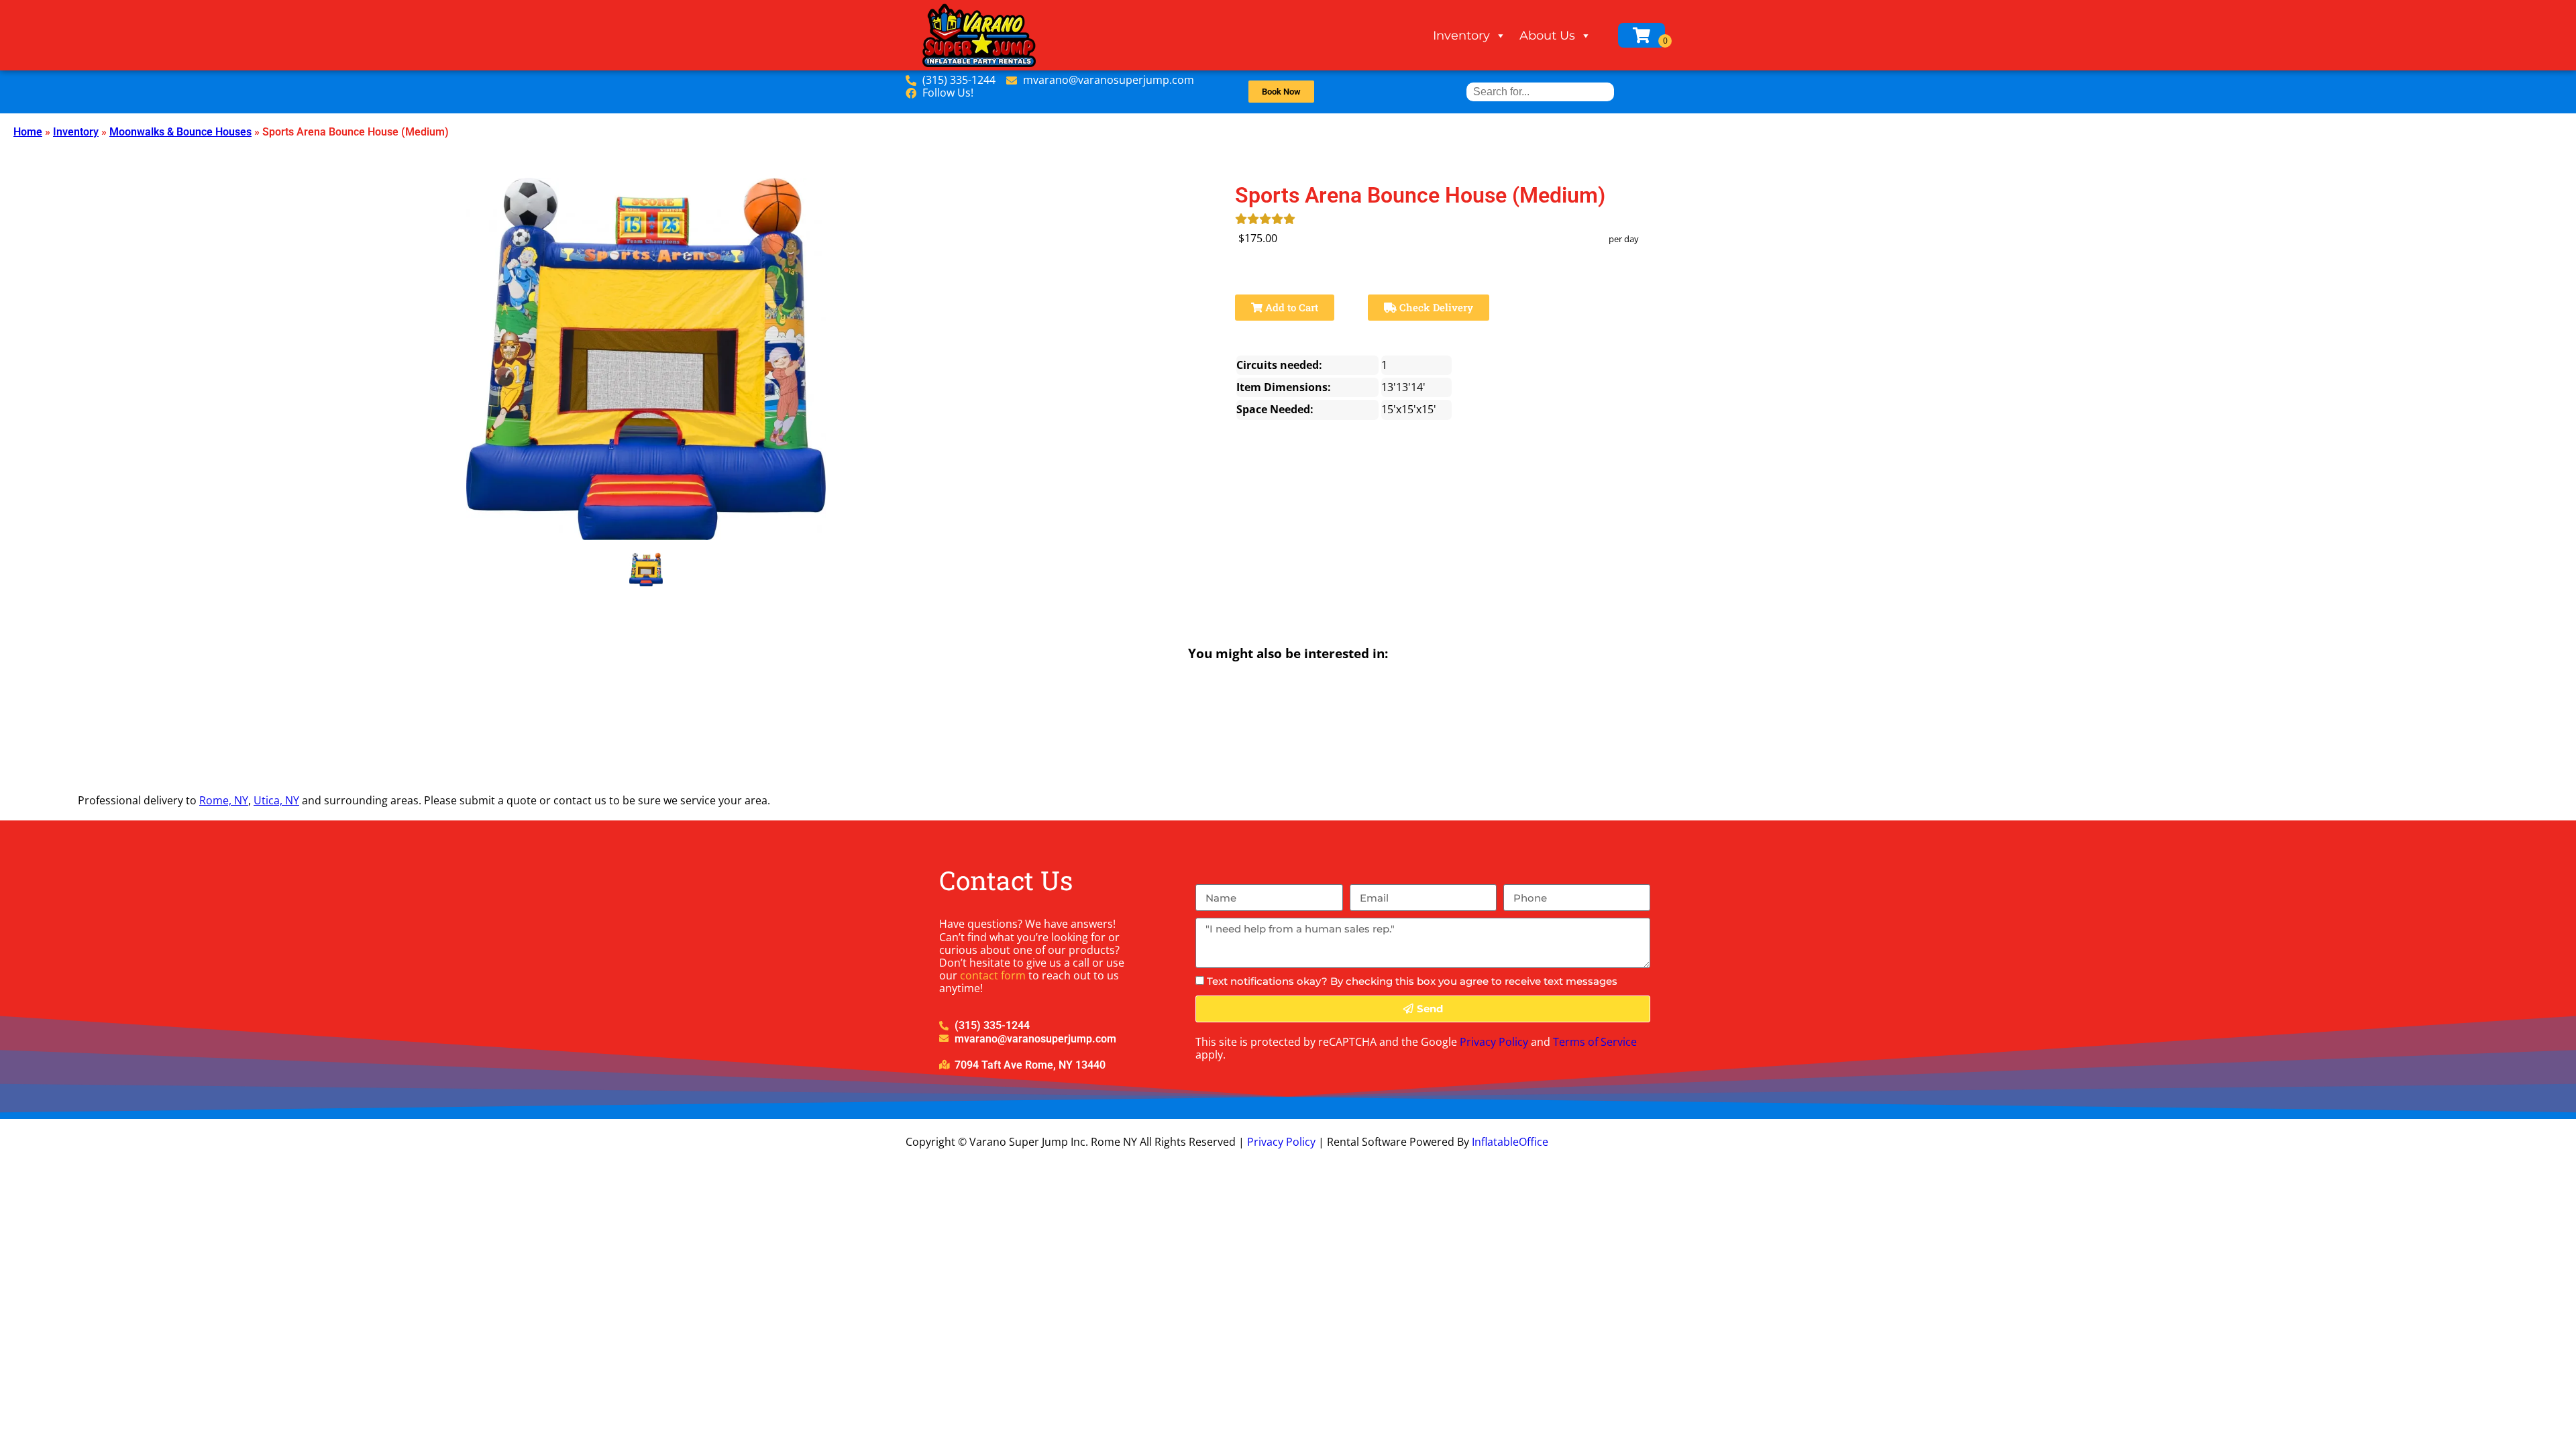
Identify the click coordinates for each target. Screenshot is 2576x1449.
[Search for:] (1540, 92)
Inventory (1461, 36)
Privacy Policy (1494, 1042)
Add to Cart (1290, 307)
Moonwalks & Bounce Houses (180, 132)
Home (28, 132)
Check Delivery (1435, 307)
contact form (993, 975)
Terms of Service (1595, 1042)
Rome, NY (224, 800)
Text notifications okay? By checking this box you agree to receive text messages (1412, 981)
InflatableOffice (1510, 1142)
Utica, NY (276, 800)
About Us (1547, 36)
